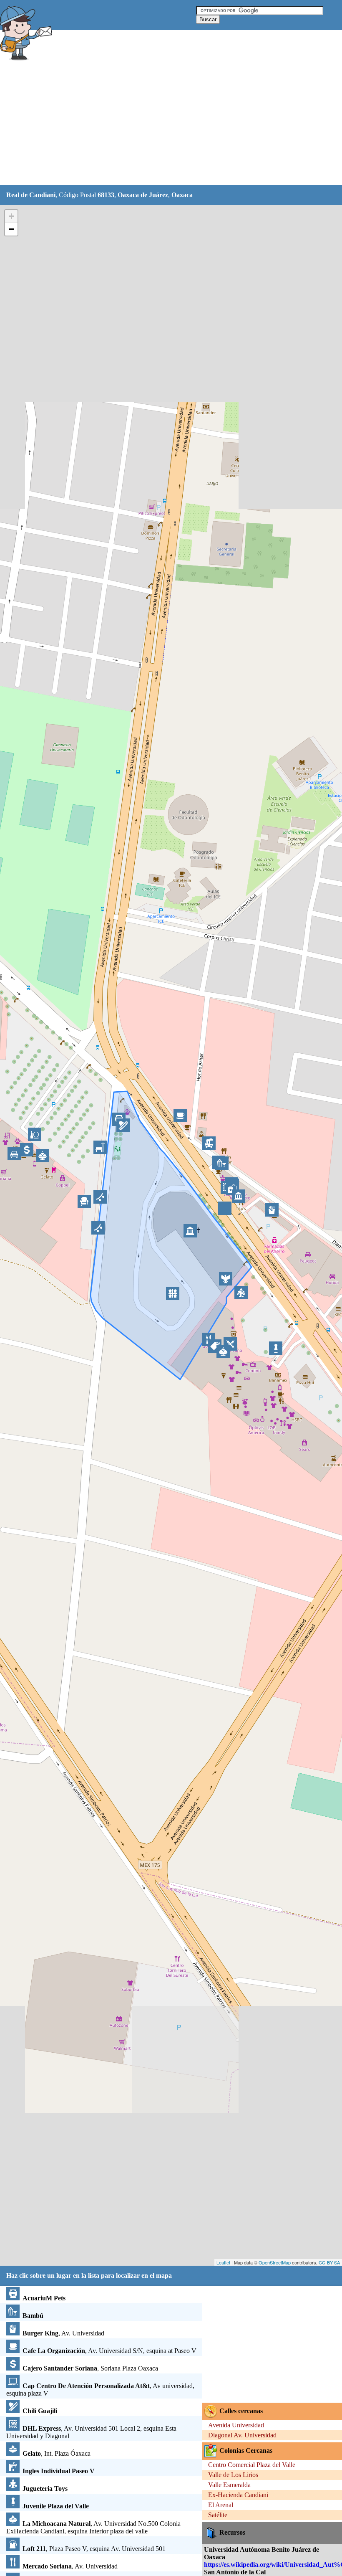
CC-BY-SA (329, 2262)
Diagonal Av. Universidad (242, 2435)
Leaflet (223, 2262)
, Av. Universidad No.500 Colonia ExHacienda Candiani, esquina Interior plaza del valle (93, 2527)
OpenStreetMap (275, 2262)
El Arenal (221, 2505)
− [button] (11, 229)
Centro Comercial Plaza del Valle (252, 2465)
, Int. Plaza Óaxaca (57, 2453)
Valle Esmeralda (229, 2485)
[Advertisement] (152, 124)
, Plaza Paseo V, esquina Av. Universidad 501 (94, 2549)
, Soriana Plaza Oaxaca (90, 2368)
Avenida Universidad (236, 2425)
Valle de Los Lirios (233, 2475)
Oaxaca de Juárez (143, 195)
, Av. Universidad (63, 2333)
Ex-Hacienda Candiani (238, 2495)
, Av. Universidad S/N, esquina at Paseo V (109, 2351)
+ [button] (11, 216)
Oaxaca (182, 195)
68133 (106, 195)
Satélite (218, 2515)
